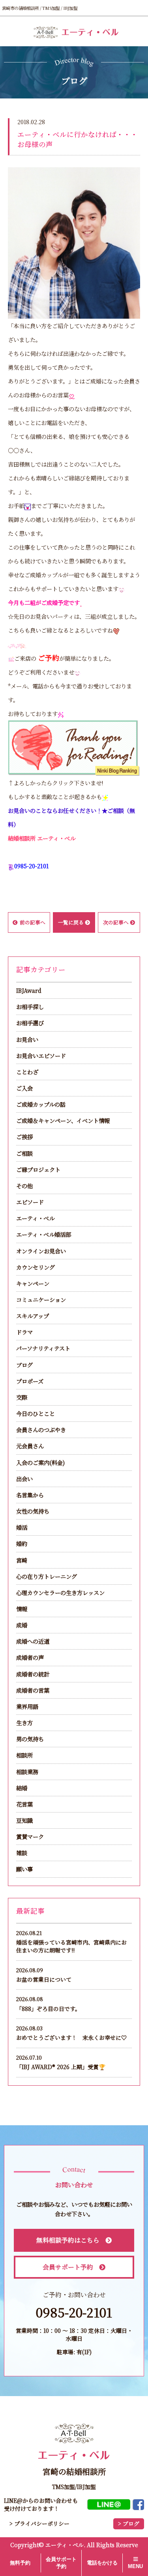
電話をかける (102, 2563)
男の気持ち (30, 1739)
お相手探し (30, 1006)
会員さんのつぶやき (41, 1430)
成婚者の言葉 (33, 1690)
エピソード (30, 1202)
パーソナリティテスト (43, 1348)
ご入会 (24, 1088)
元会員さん (30, 1446)
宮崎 (22, 1560)
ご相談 (24, 1153)
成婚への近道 (33, 1641)
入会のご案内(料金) (40, 1462)
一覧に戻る (71, 922)
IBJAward (29, 990)
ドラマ (24, 1332)
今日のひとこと (36, 1413)
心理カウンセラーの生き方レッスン (60, 1592)
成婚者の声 (30, 1657)
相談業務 (27, 1772)
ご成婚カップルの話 (41, 1104)
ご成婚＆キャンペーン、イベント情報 (63, 1120)
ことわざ (27, 1072)
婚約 (22, 1543)
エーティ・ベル (35, 1218)
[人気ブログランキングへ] (74, 747)
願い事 (24, 1869)
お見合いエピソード (41, 1056)
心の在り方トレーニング (47, 1576)
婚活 (22, 1527)
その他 (24, 1186)
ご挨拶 (24, 1137)
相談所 (24, 1755)
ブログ (24, 1365)
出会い (24, 1479)
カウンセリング (36, 1267)
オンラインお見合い (41, 1251)
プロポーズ (30, 1381)
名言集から (30, 1495)
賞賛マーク (30, 1836)
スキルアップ (33, 1316)
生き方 (24, 1723)
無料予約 (20, 2563)
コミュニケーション (41, 1299)
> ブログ (129, 2524)
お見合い (27, 1039)
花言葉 (24, 1804)
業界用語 (27, 1706)
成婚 (22, 1625)
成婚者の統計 (33, 1674)
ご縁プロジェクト (38, 1169)
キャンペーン (33, 1283)
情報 (22, 1609)
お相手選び (30, 1023)
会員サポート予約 (68, 2267)
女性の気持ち (33, 1511)
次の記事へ (116, 922)
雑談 (22, 1853)
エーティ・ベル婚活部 (44, 1234)
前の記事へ (33, 922)
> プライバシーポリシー (39, 2523)
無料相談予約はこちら (68, 2240)
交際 (22, 1397)
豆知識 (24, 1820)
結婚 (22, 1788)
